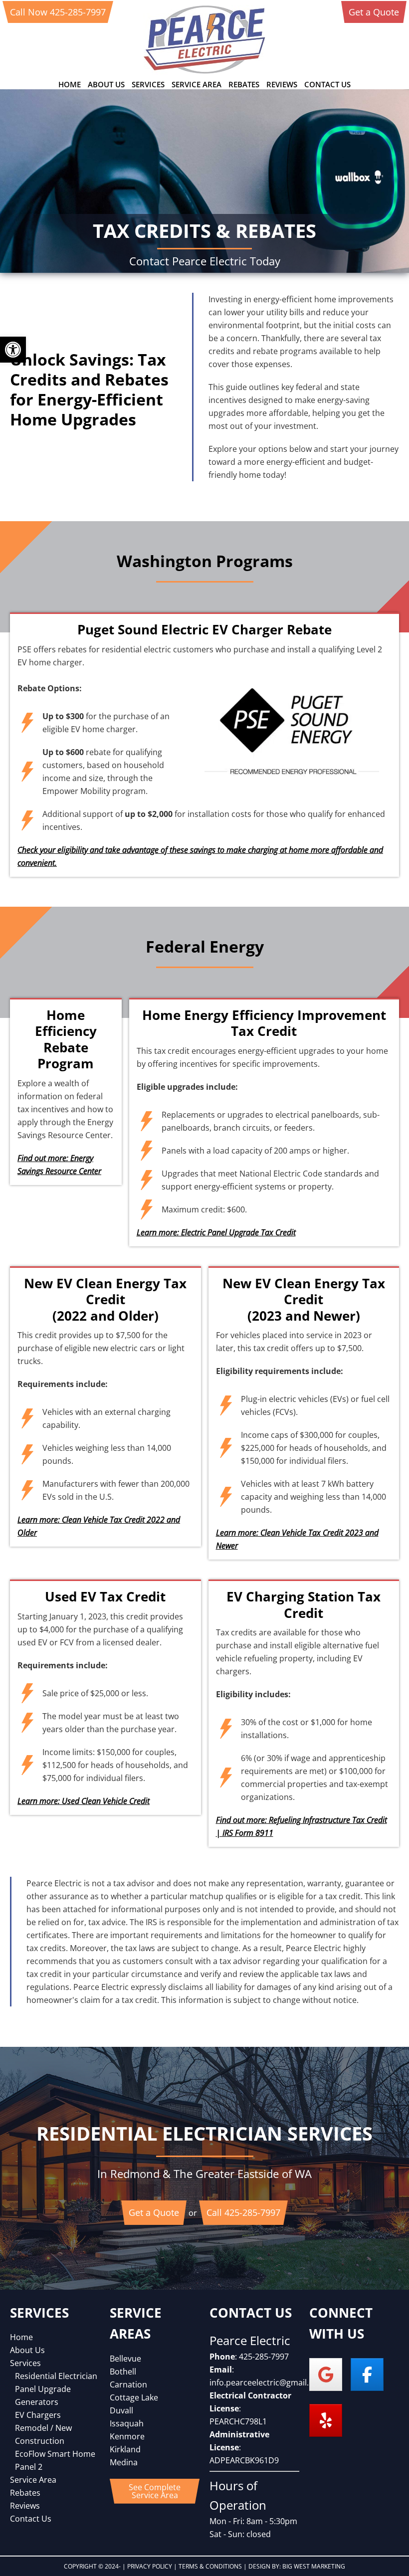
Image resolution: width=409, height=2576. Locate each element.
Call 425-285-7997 (243, 2212)
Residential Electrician (56, 2377)
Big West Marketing (314, 2566)
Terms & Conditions (210, 2566)
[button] (13, 350)
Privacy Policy (150, 2566)
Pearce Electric (204, 40)
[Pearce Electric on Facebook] (367, 2375)
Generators (37, 2402)
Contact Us (31, 2519)
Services (25, 2364)
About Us (27, 2351)
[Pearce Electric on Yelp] (326, 2420)
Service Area (33, 2480)
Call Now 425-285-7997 (58, 12)
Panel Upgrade (43, 2389)
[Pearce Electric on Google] (326, 2375)
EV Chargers (38, 2415)
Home (21, 2338)
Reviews (25, 2506)
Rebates (25, 2493)
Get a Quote (374, 12)
